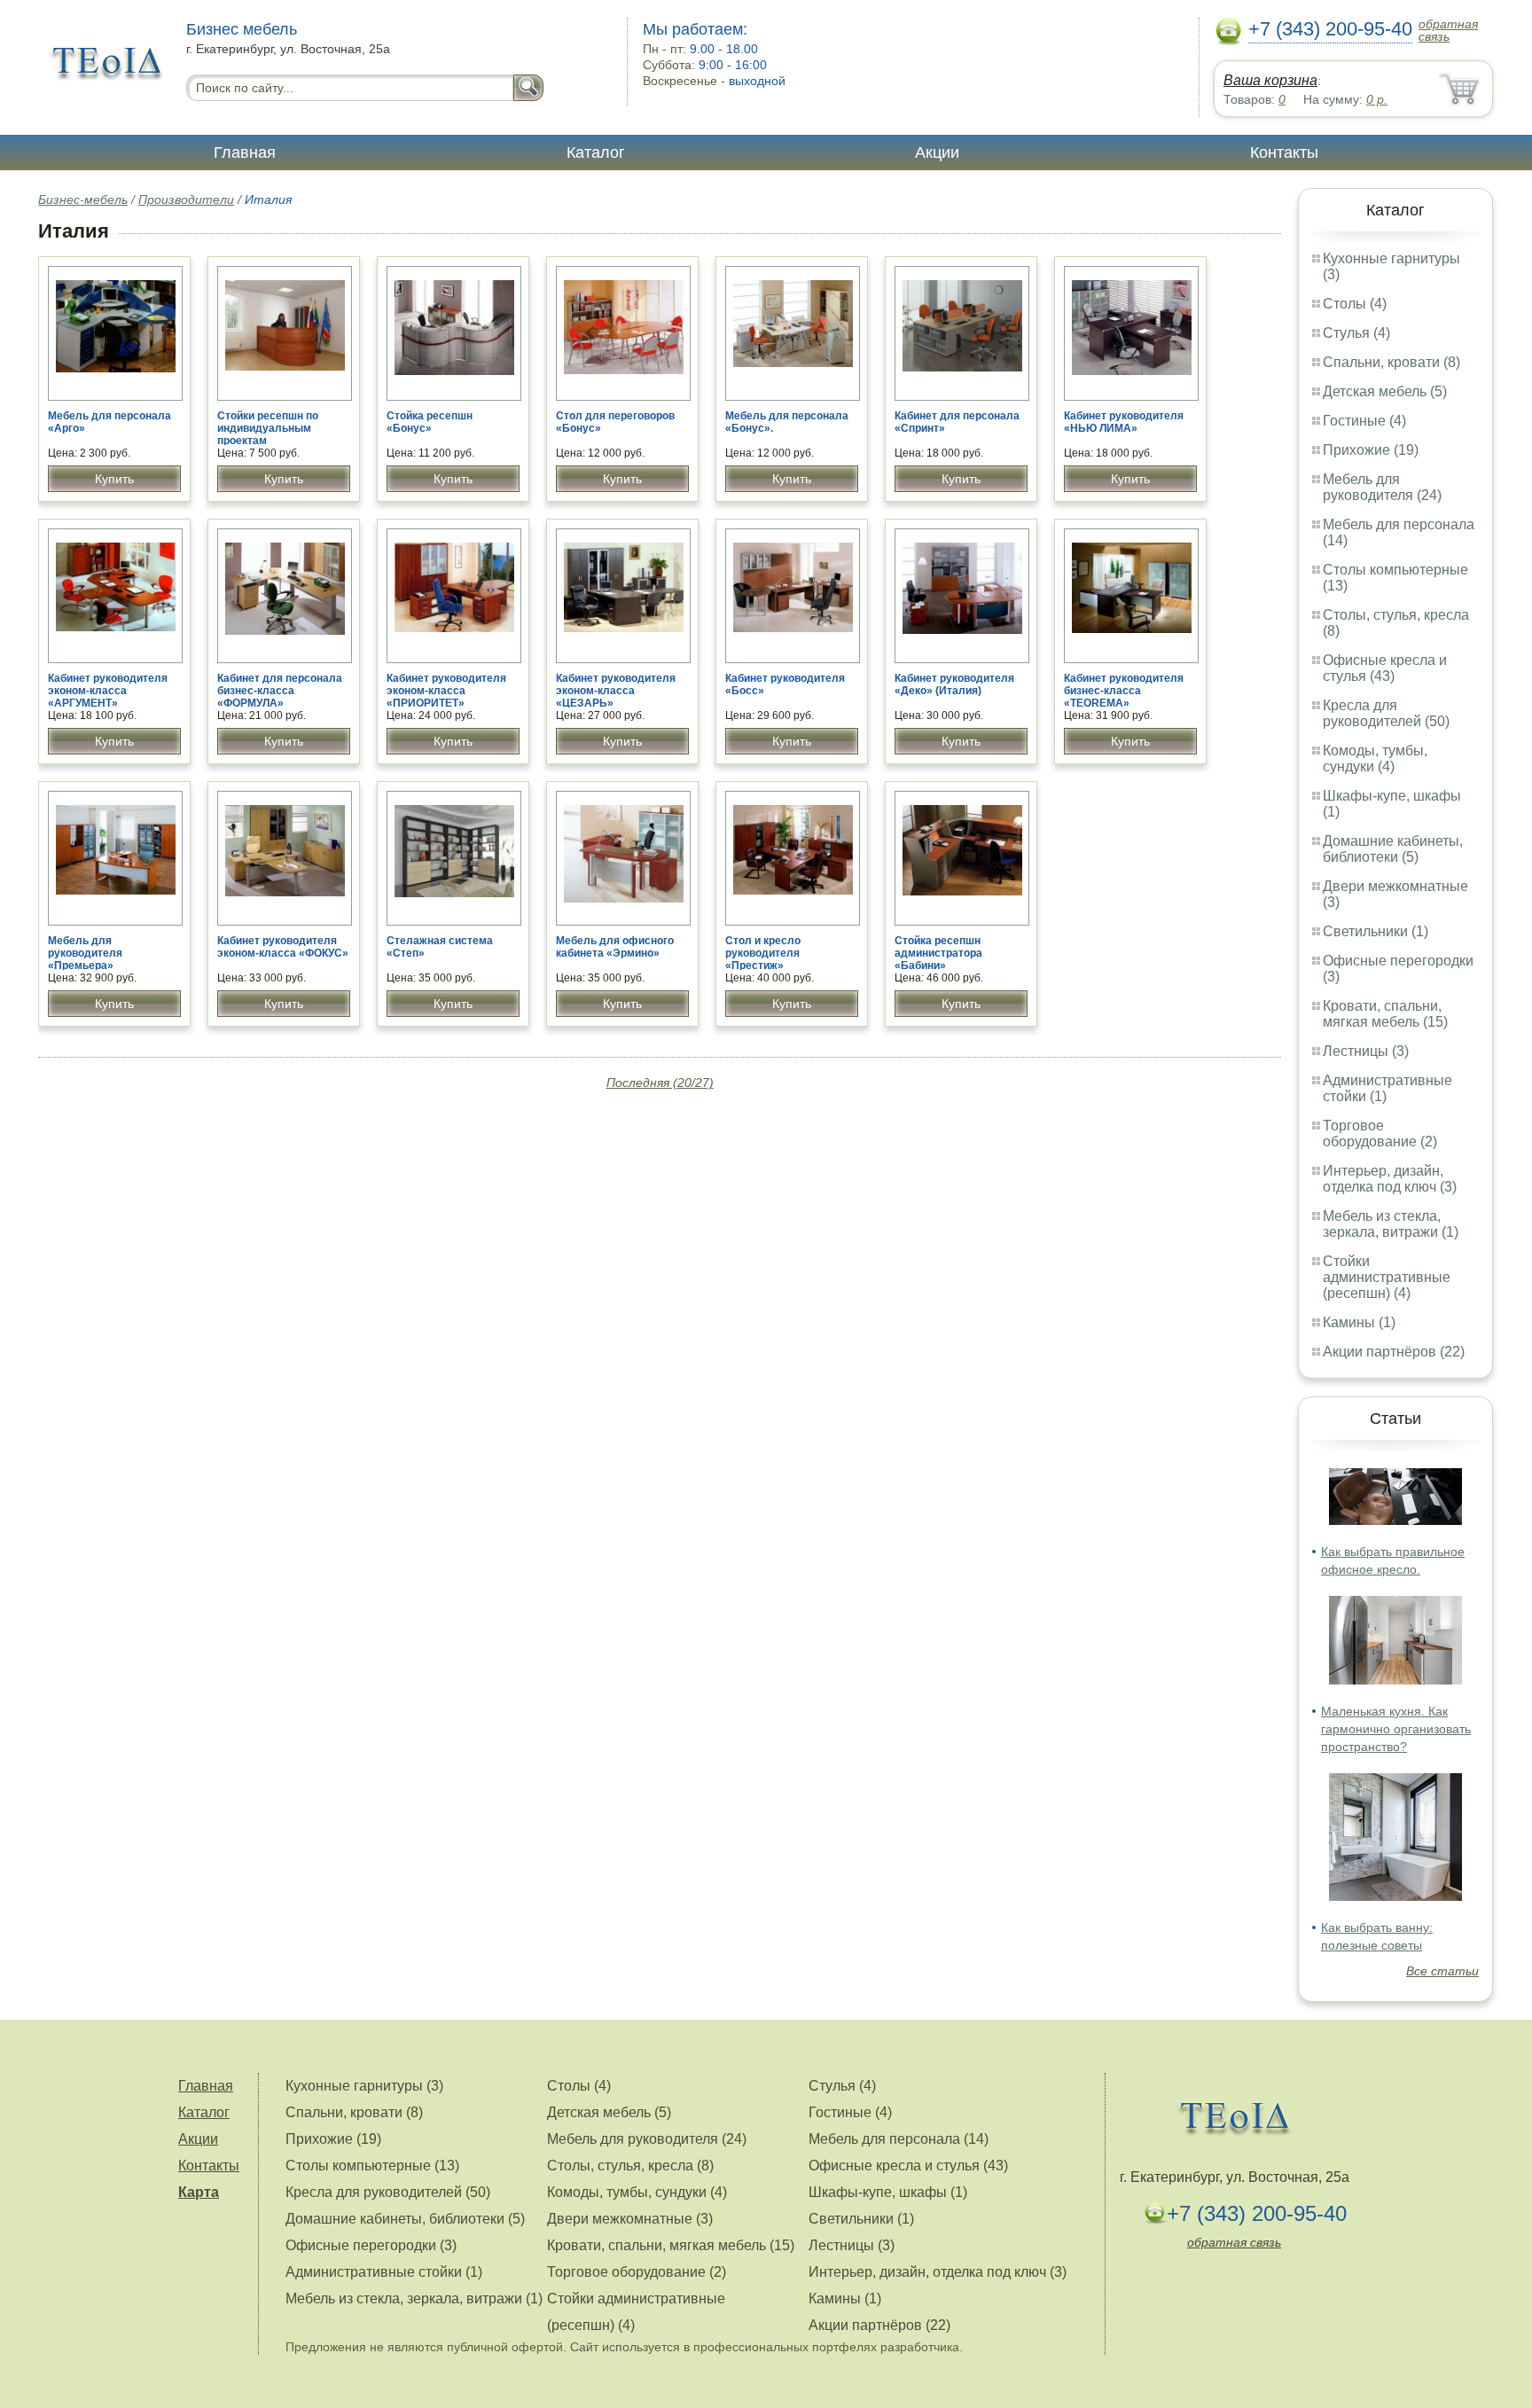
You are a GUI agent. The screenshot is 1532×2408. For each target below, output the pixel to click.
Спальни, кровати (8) (1391, 362)
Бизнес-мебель (83, 199)
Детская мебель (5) (1385, 391)
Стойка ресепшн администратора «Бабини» (938, 953)
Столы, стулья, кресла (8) (630, 2166)
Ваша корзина (1270, 80)
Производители (186, 199)
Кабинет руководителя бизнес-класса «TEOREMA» (1124, 691)
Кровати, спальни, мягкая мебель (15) (1385, 1014)
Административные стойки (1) (384, 2272)
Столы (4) (1355, 304)
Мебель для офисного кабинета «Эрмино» (615, 947)
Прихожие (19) (1371, 450)
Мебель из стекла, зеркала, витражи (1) (1391, 1224)
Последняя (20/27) (660, 1083)
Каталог (596, 152)
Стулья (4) (1356, 333)
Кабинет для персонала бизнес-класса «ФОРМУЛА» (280, 691)
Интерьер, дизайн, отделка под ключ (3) (1390, 1179)
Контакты (1284, 152)
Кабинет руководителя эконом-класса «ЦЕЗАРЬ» (616, 691)
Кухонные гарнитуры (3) (364, 2086)
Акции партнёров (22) (1394, 1352)
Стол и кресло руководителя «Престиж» (763, 953)
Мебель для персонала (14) (899, 2139)
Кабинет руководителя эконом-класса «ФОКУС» (283, 947)
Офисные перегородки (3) (371, 2245)
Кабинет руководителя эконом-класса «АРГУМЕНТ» (108, 691)
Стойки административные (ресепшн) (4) (1387, 1277)
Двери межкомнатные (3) (630, 2219)
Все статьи (1442, 1971)
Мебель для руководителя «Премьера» (85, 953)
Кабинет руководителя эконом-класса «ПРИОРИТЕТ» (446, 691)
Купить (114, 479)
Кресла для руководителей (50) (1386, 713)
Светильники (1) (1376, 931)
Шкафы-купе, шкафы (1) (888, 2192)
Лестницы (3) (1366, 1051)
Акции (937, 152)
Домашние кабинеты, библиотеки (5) (1393, 849)
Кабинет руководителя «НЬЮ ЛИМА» (1124, 422)
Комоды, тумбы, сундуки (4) (1375, 758)
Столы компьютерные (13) (372, 2166)
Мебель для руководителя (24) (1382, 487)
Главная (245, 152)
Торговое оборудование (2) (1380, 1134)
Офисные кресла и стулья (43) (1385, 668)
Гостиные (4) (1364, 421)
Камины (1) (1359, 1322)
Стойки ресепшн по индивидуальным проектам (268, 428)
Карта (199, 2192)
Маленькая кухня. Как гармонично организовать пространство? (1396, 1729)
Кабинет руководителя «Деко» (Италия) (954, 684)
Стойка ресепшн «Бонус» (430, 422)
